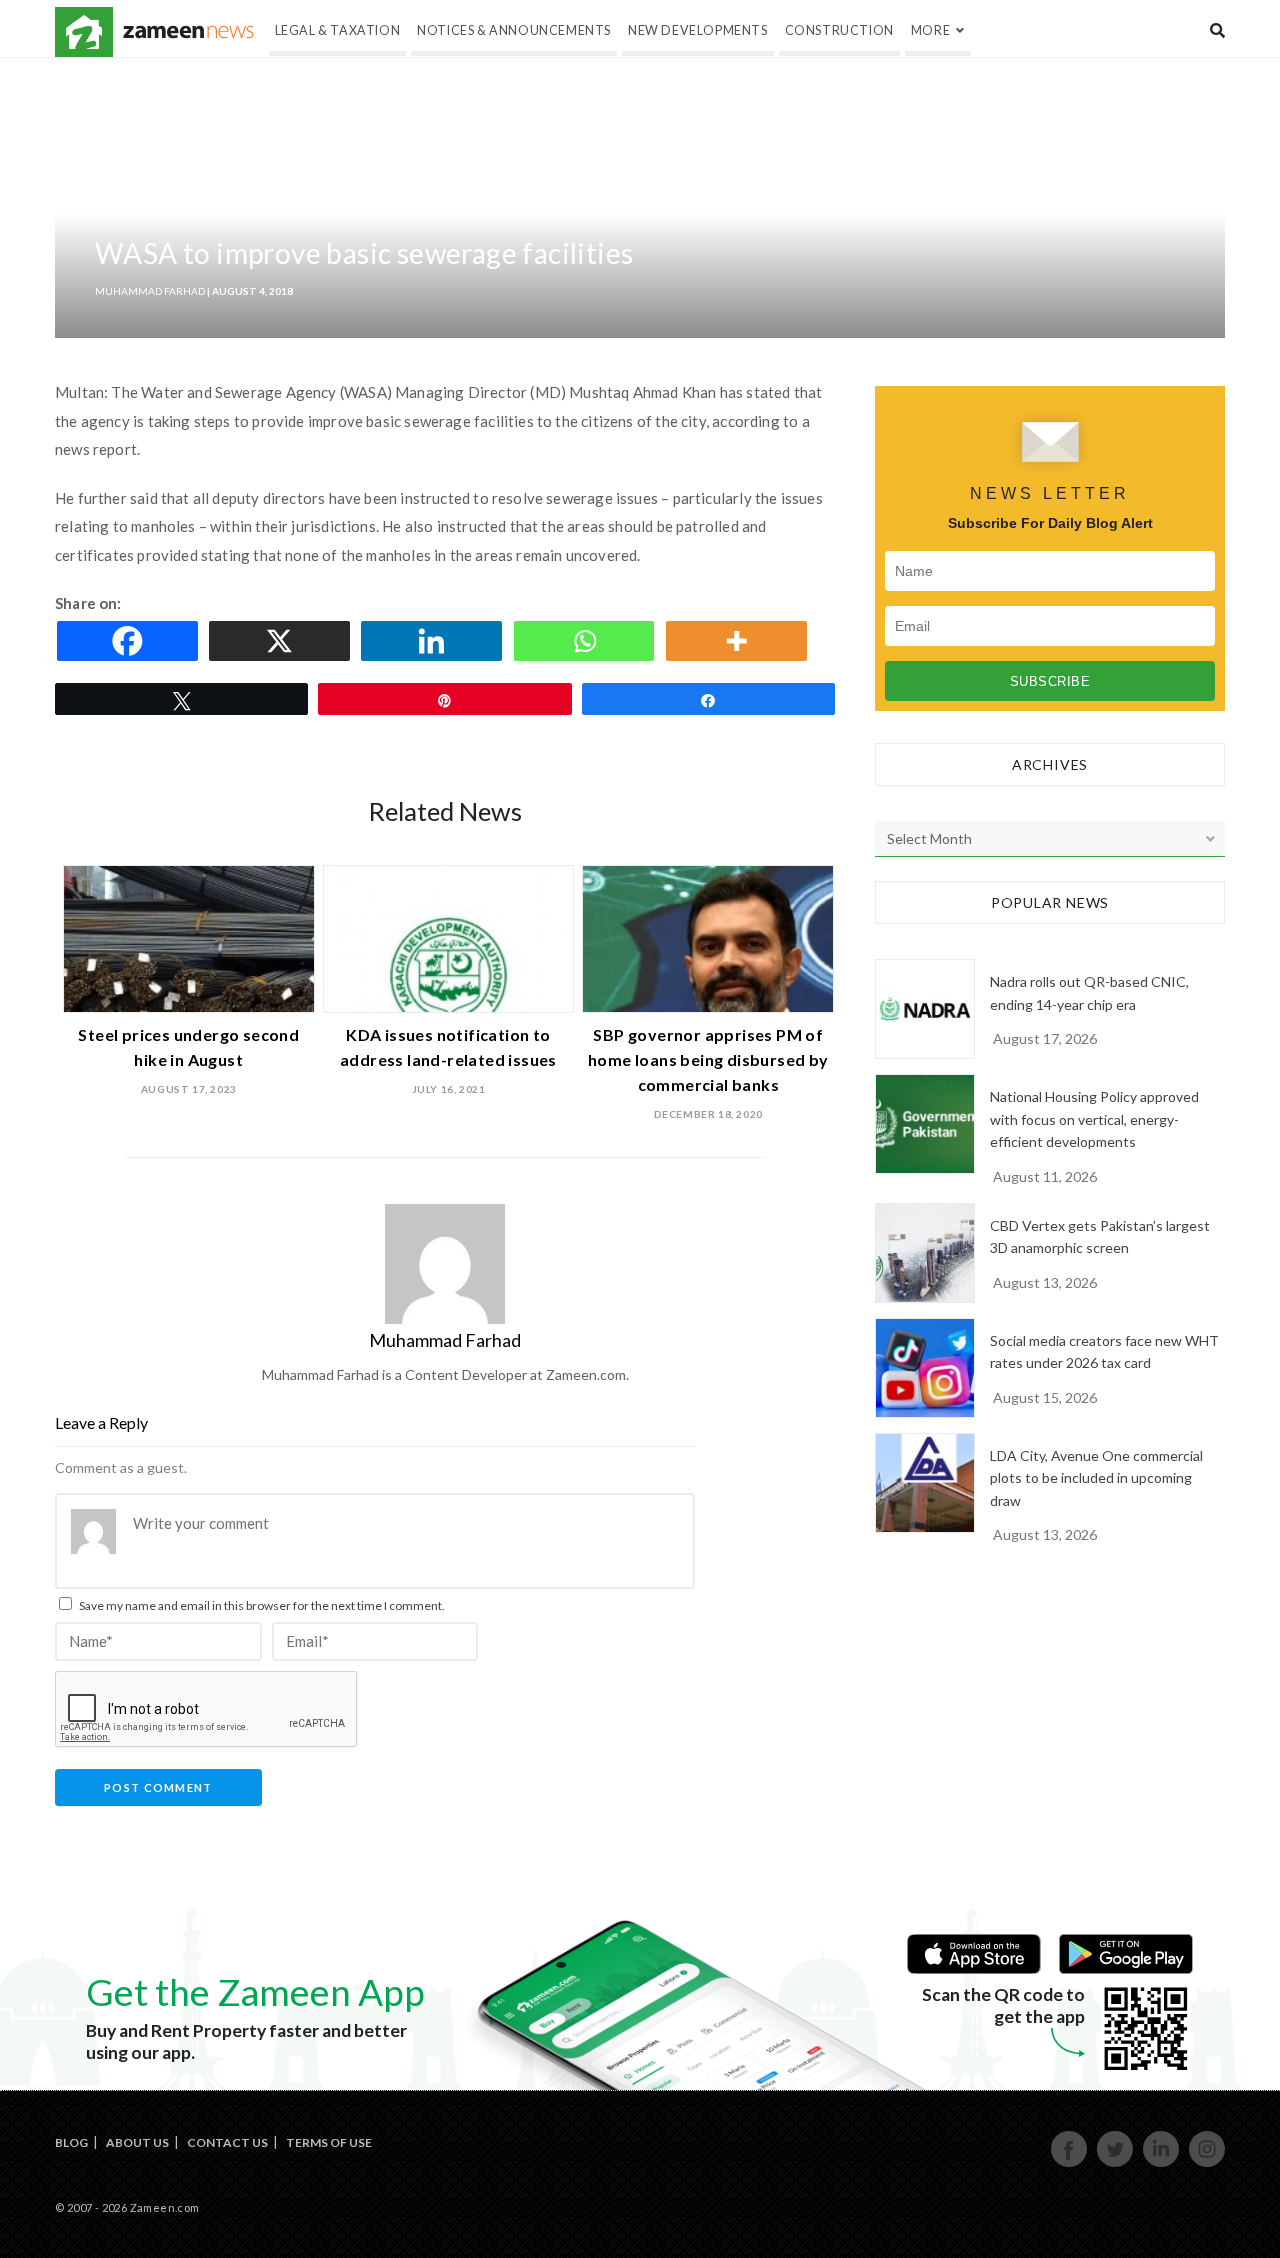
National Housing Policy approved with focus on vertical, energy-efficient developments (1094, 1119)
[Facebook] (131, 641)
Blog (71, 2142)
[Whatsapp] (588, 641)
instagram (1207, 2164)
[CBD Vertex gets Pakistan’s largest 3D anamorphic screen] (925, 1253)
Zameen (84, 32)
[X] (283, 641)
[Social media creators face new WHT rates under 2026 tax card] (925, 1368)
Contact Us (227, 2142)
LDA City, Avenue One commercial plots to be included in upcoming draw (1096, 1478)
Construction (839, 30)
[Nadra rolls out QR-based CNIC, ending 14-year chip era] (925, 1009)
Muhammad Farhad (150, 291)
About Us (137, 2142)
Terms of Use (329, 2142)
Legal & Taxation (338, 30)
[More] (740, 641)
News (188, 32)
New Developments (698, 30)
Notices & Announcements (514, 30)
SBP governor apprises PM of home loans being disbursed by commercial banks (708, 1059)
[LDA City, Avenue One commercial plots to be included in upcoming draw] (925, 1483)
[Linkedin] (435, 641)
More (930, 30)
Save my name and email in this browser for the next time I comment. (262, 1605)
